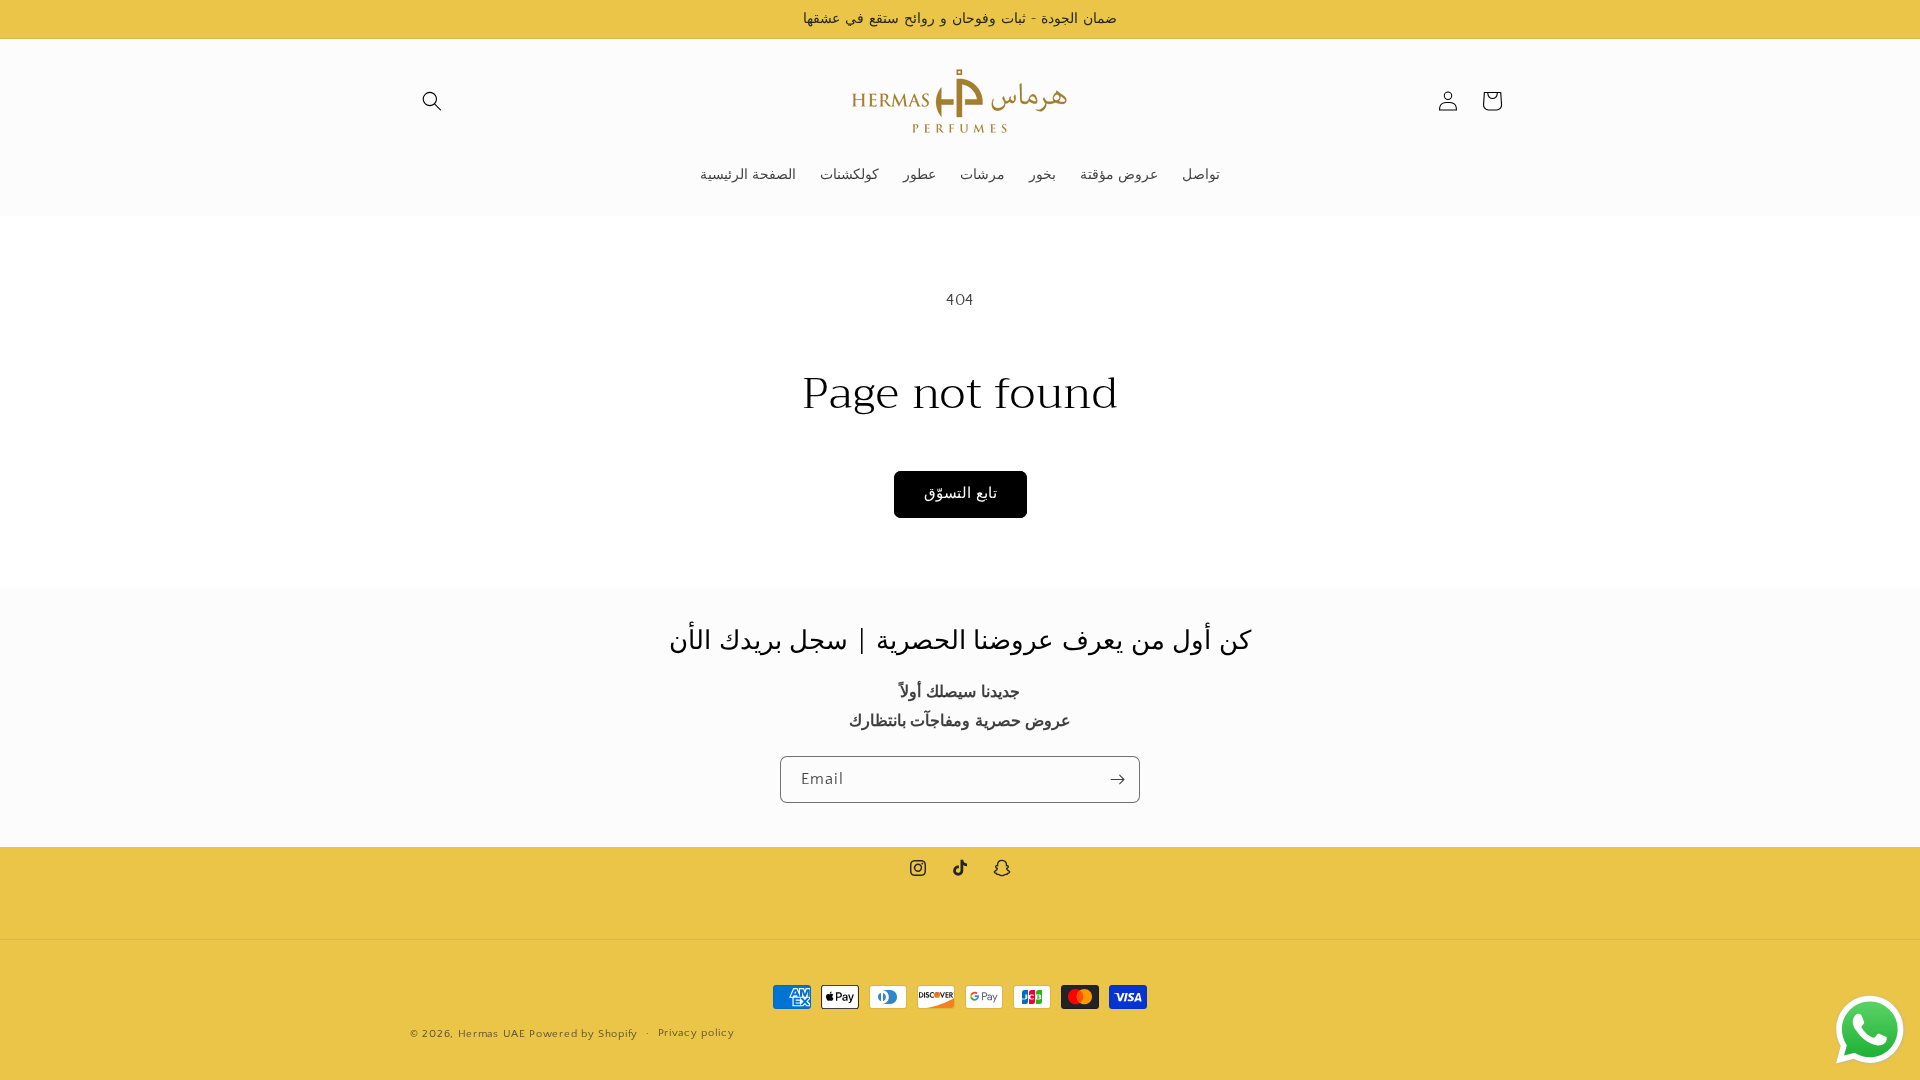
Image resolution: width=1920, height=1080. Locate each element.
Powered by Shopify (583, 1034)
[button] (432, 101)
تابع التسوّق (960, 493)
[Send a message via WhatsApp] (1870, 1030)
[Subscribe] (1117, 779)
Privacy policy (696, 1033)
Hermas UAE (492, 1034)
